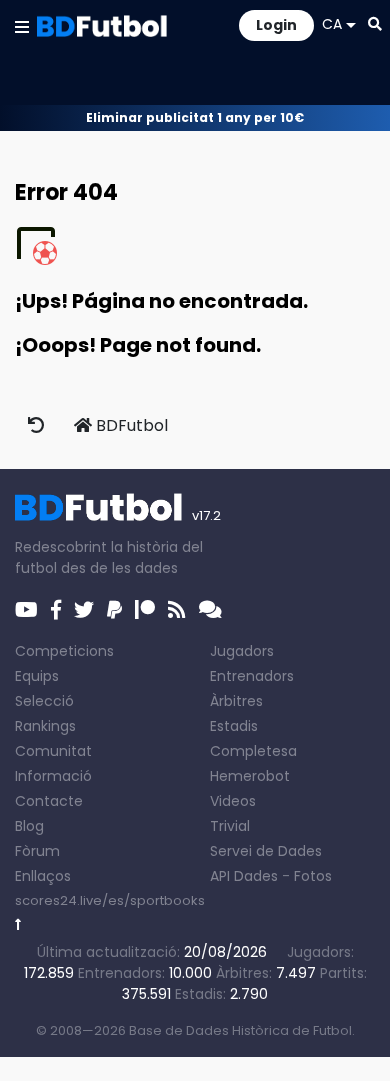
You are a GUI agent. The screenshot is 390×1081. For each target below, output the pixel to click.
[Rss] (177, 610)
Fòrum (37, 851)
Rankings (45, 726)
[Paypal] (114, 610)
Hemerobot (250, 776)
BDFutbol (130, 425)
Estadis (234, 726)
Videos (233, 801)
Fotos (313, 876)
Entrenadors (252, 676)
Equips (37, 676)
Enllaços (43, 876)
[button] (22, 26)
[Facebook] (56, 610)
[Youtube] (26, 610)
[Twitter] (84, 610)
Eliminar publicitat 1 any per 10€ (195, 117)
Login (276, 25)
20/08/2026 (225, 952)
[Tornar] (18, 924)
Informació (53, 776)
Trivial (230, 826)
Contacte (49, 801)
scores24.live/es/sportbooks (110, 900)
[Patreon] (145, 610)
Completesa (253, 751)
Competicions (64, 651)
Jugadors (242, 651)
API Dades (244, 876)
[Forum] (210, 610)
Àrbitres (236, 701)
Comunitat (53, 751)
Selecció (44, 701)
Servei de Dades (266, 851)
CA (332, 24)
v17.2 (206, 515)
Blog (29, 826)
